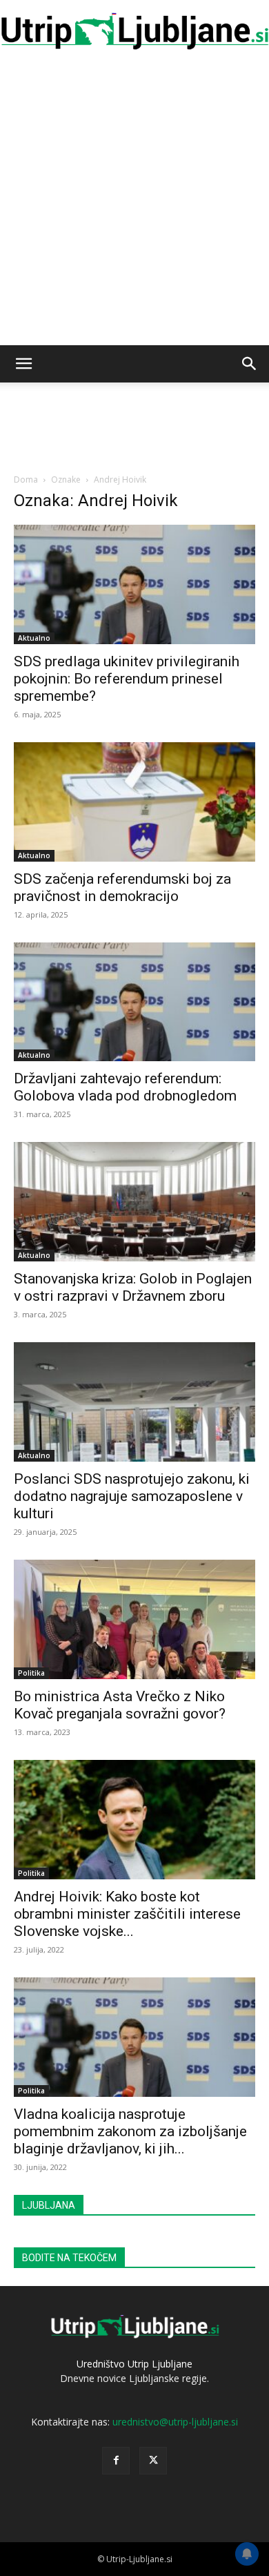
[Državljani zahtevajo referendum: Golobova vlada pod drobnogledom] (134, 1002)
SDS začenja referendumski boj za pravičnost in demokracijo (122, 888)
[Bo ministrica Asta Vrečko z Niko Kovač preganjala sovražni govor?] (134, 1619)
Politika (31, 1673)
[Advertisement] (134, 204)
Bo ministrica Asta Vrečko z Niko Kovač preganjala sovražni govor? (120, 1705)
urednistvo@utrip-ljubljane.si (175, 2422)
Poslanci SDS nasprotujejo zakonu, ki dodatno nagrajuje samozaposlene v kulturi (132, 1496)
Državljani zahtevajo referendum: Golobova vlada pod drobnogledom (125, 1087)
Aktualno (34, 638)
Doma (26, 480)
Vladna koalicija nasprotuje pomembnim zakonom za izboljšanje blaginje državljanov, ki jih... (130, 2131)
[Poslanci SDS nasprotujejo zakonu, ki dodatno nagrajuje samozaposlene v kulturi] (134, 1402)
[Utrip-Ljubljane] (134, 32)
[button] (23, 364)
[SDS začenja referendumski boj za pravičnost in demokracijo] (134, 802)
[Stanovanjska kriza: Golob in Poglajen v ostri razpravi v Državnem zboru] (134, 1202)
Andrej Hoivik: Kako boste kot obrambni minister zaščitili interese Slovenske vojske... (127, 1914)
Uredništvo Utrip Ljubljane (134, 2364)
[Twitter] (153, 2461)
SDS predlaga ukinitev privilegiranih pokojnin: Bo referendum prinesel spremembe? (127, 679)
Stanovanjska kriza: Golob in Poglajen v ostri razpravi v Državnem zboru (133, 1287)
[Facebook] (116, 2461)
